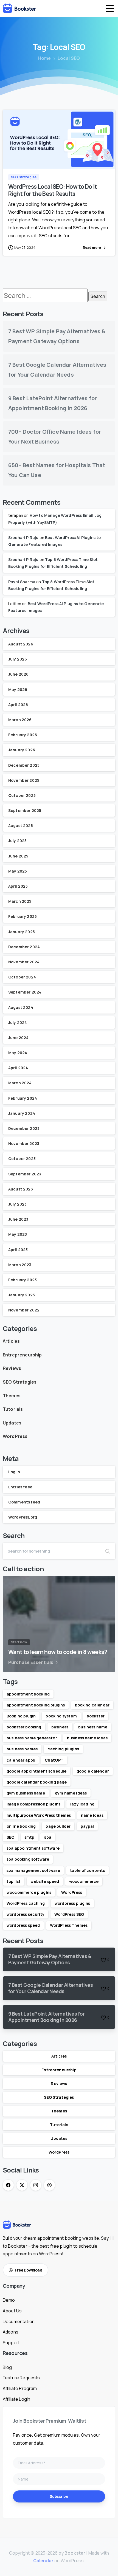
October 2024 (22, 977)
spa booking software (28, 1859)
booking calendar (92, 1705)
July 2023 (17, 1204)
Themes (12, 1396)
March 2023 (20, 1265)
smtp (29, 1837)
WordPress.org (23, 1517)
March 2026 (20, 720)
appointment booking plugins (36, 1705)
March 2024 (20, 1083)
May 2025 (18, 871)
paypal (87, 1826)
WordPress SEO (69, 1914)
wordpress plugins (72, 1903)
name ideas (92, 1815)
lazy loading (82, 1804)
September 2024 (25, 992)
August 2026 (21, 644)
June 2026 (18, 674)
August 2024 (21, 1007)
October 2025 (22, 795)
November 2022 (24, 1310)
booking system (61, 1716)
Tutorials (13, 1409)
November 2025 (24, 780)
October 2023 (22, 1159)
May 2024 (18, 1053)
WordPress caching (26, 1903)
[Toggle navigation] (110, 9)
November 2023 (24, 1143)
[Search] (108, 1551)
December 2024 (24, 947)
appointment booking (28, 1694)
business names (22, 1749)
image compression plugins (33, 1804)
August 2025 (21, 826)
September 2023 (25, 1174)
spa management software (33, 1870)
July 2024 (18, 1022)
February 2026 (23, 735)
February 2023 (23, 1280)
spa (48, 1837)
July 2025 (17, 841)
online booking (21, 1826)
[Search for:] (45, 295)
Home (45, 58)
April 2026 (18, 705)
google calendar (93, 1771)
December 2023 (24, 1128)
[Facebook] (8, 2185)
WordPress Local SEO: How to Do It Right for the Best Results (53, 190)
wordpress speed (23, 1925)
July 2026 (18, 659)
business (60, 1727)
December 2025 (24, 765)
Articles (11, 1341)
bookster (96, 1716)
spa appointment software (33, 1848)
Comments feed (24, 1502)
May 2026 (18, 689)
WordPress (15, 1436)
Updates (12, 1423)
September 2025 (25, 810)
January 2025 (22, 932)
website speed (45, 1881)
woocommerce (84, 1881)
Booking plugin (21, 1716)
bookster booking (24, 1727)
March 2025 (20, 901)
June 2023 (18, 1219)
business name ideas (87, 1738)
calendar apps (21, 1760)
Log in (14, 1472)
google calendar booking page (37, 1782)
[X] (22, 2185)
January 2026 (22, 750)
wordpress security (26, 1914)
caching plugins (63, 1749)
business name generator (32, 1738)
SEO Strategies (20, 1382)
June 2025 (18, 856)
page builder (58, 1826)
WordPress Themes (69, 1925)
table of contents (88, 1870)
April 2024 (18, 1068)
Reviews (12, 1368)
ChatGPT (54, 1760)
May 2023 (18, 1234)
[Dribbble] (49, 2185)
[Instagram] (36, 2185)
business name (93, 1727)
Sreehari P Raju (23, 538)
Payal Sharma (22, 582)
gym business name (26, 1793)
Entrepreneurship (22, 1355)
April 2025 (18, 886)
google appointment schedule (36, 1771)
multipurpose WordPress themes (39, 1815)
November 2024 (24, 962)
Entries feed (20, 1487)
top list (14, 1881)
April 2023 (18, 1250)
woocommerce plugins (29, 1892)
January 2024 (22, 1113)
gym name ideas (71, 1793)
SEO (10, 1837)
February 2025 (23, 916)
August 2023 (21, 1189)
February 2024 (23, 1098)
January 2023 (22, 1295)
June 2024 (18, 1038)
